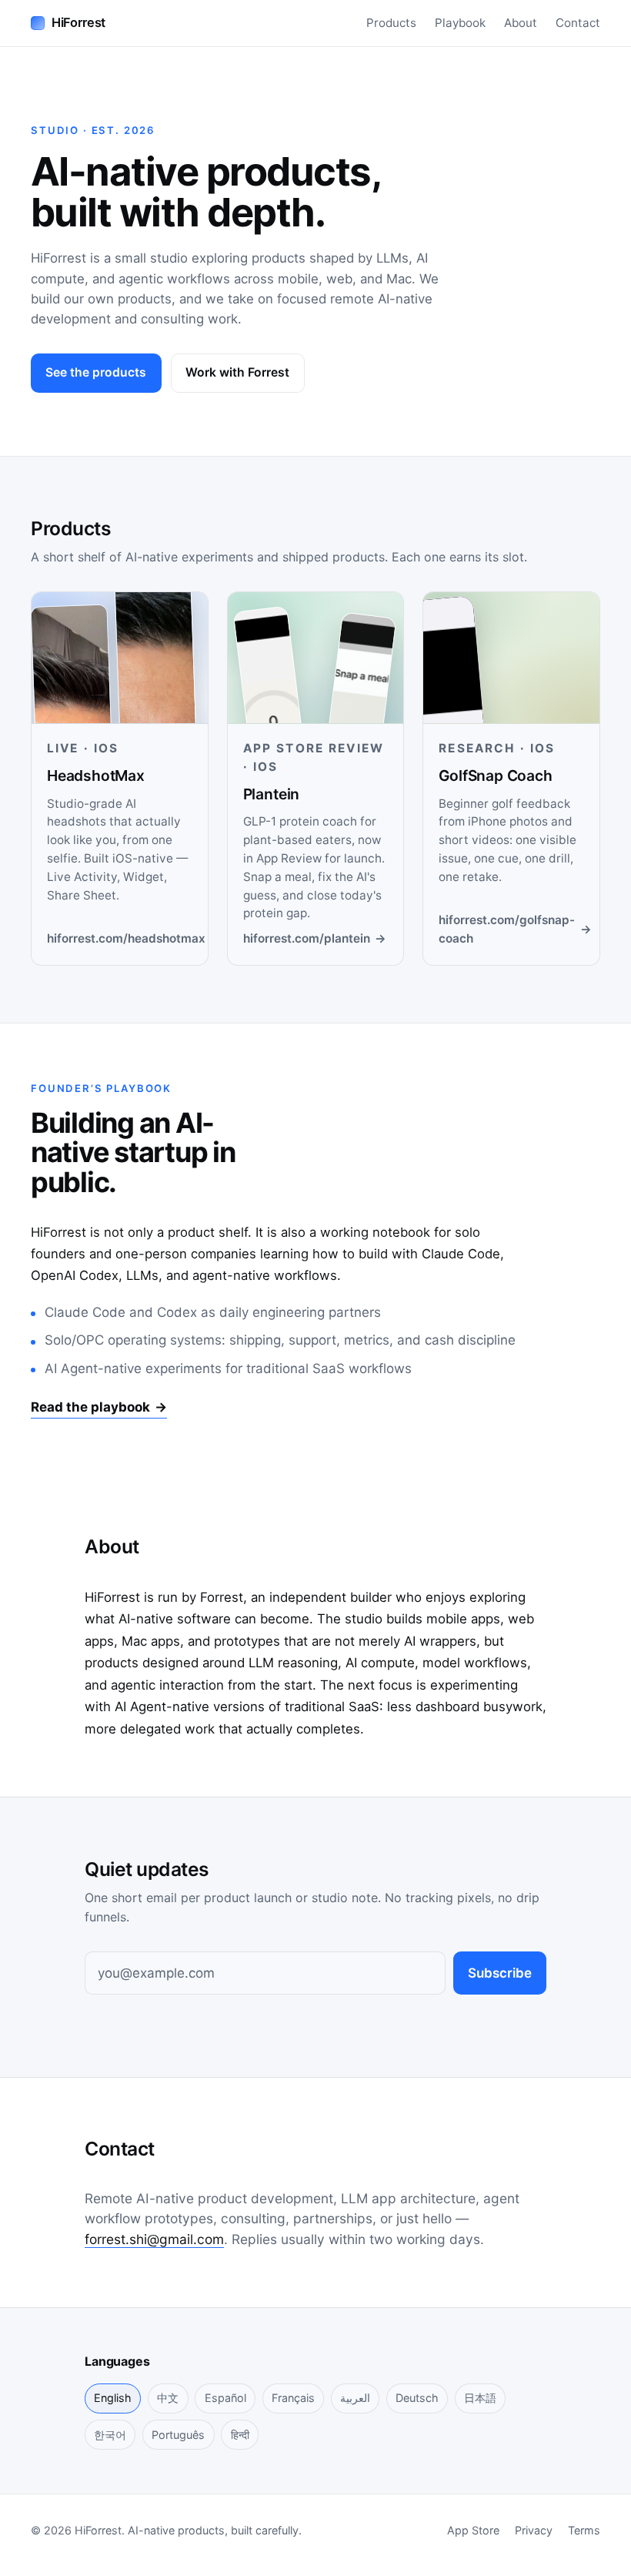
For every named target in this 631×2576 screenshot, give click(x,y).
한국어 (110, 2435)
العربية (355, 2398)
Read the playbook (99, 1407)
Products (391, 23)
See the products (96, 372)
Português (178, 2435)
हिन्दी (240, 2435)
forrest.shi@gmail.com (154, 2239)
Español (225, 2398)
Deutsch (417, 2398)
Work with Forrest (237, 372)
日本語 (480, 2398)
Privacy (534, 2530)
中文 (168, 2398)
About (521, 23)
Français (293, 2398)
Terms (584, 2530)
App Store (473, 2530)
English (113, 2398)
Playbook (460, 23)
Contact (578, 23)
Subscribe (500, 1973)
